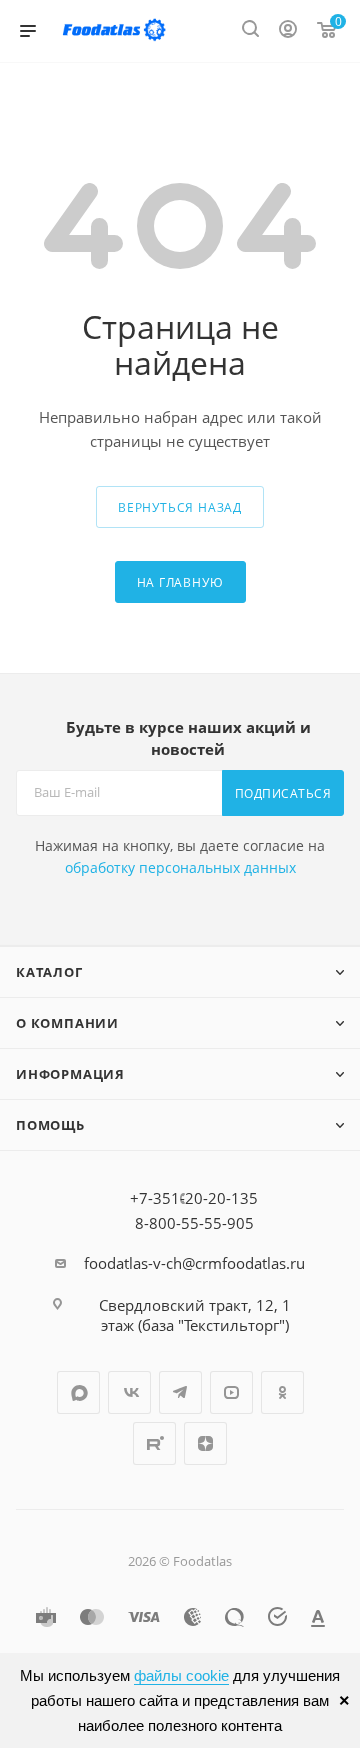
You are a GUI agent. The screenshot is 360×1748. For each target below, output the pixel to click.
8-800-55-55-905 (194, 1223)
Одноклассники (282, 1392)
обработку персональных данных (180, 867)
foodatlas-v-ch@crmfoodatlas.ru (194, 1263)
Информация (70, 1074)
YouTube (231, 1392)
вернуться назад (180, 507)
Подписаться (283, 793)
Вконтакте (129, 1392)
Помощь (50, 1125)
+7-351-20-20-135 (194, 1198)
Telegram (180, 1392)
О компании (67, 1023)
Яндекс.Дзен (205, 1443)
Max (78, 1392)
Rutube (154, 1443)
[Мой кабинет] (288, 31)
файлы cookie (181, 1675)
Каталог (49, 972)
